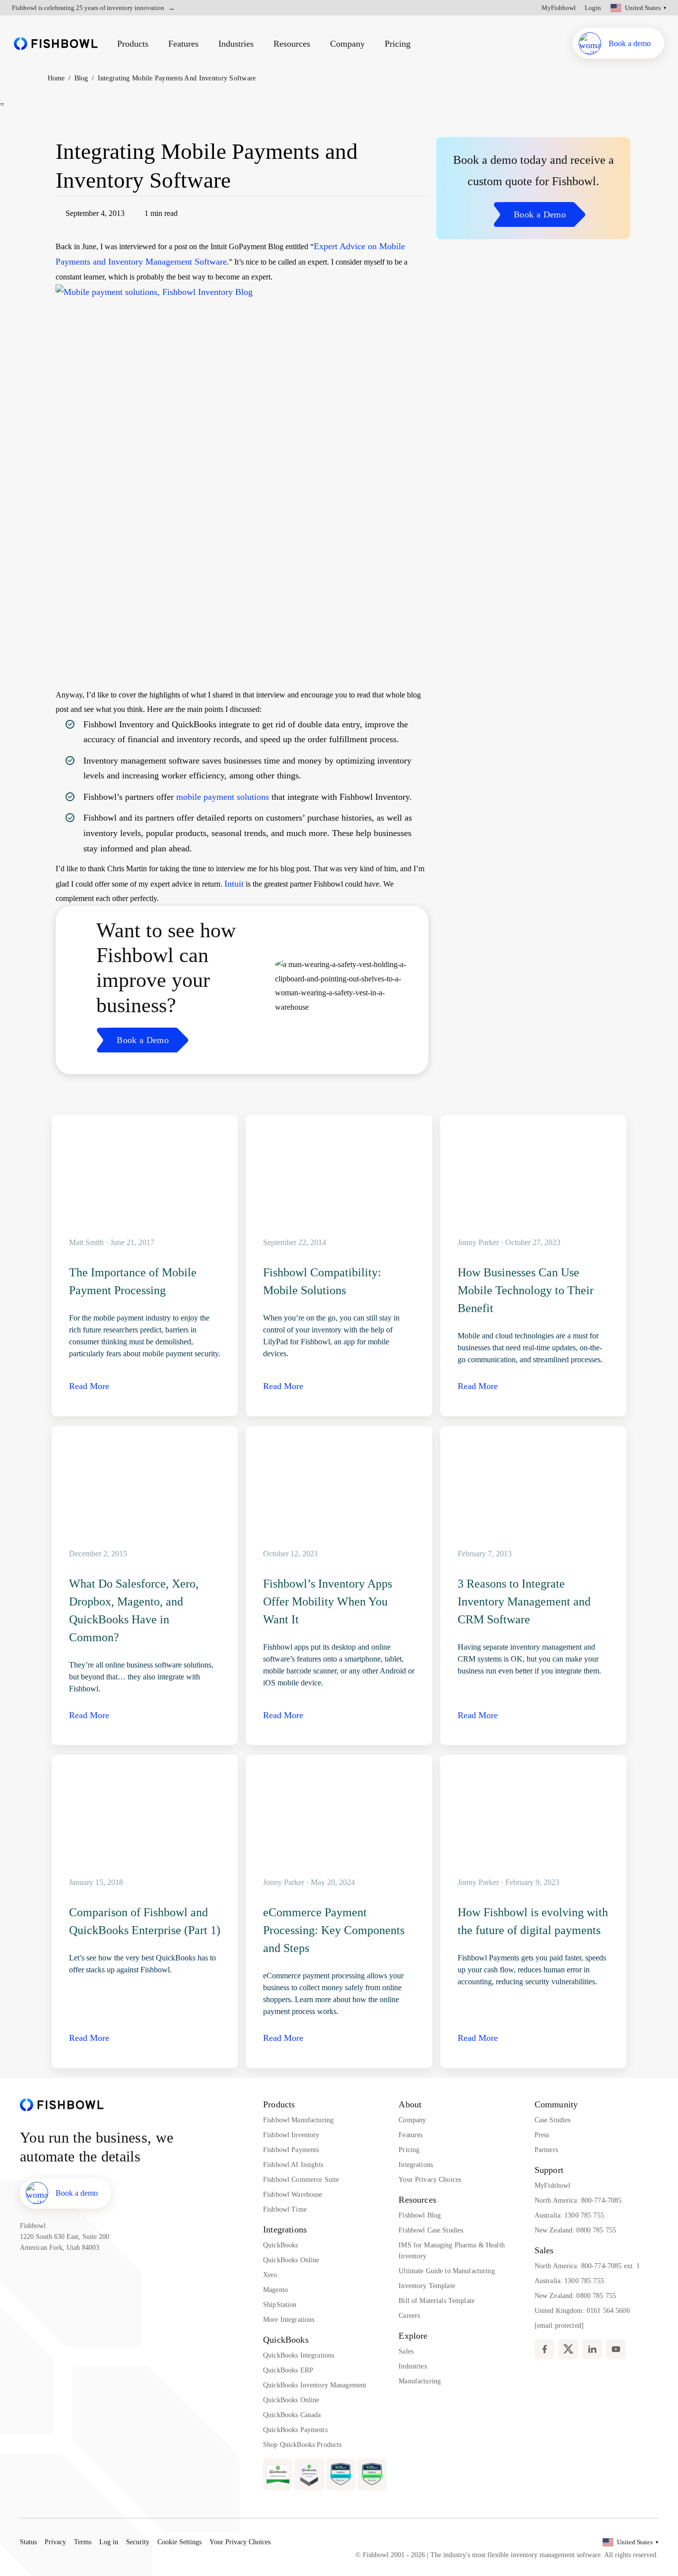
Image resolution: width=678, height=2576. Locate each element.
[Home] (56, 43)
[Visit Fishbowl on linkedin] (592, 2349)
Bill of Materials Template (437, 2301)
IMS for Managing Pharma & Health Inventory (451, 2251)
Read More (89, 1386)
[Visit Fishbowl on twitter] (568, 2349)
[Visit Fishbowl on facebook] (544, 2349)
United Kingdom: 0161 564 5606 (582, 2311)
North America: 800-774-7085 (578, 2200)
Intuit (234, 884)
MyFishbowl (559, 8)
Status (28, 2542)
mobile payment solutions (223, 797)
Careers (409, 2316)
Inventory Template (427, 2286)
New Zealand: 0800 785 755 (576, 2230)
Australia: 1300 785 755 (569, 2215)
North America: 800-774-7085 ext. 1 (587, 2266)
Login (593, 8)
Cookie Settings (179, 2542)
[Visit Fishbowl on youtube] (616, 2349)
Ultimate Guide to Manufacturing (446, 2271)
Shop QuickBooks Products (302, 2445)
